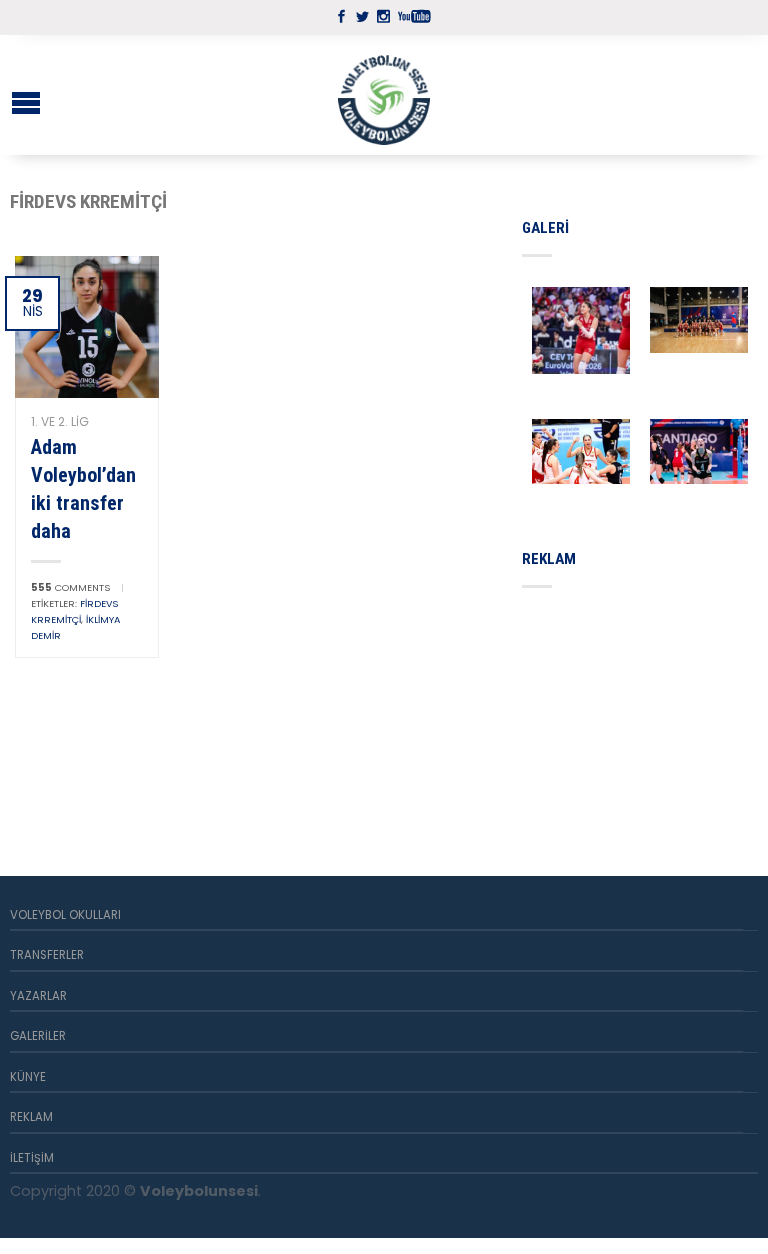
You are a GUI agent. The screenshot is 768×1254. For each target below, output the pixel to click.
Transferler (47, 955)
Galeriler (38, 1036)
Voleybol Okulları (65, 915)
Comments (70, 587)
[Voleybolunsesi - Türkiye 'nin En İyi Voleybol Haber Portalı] (384, 95)
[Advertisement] (645, 708)
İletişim (32, 1158)
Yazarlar (38, 996)
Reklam (31, 1117)
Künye (28, 1077)
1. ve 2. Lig (60, 421)
